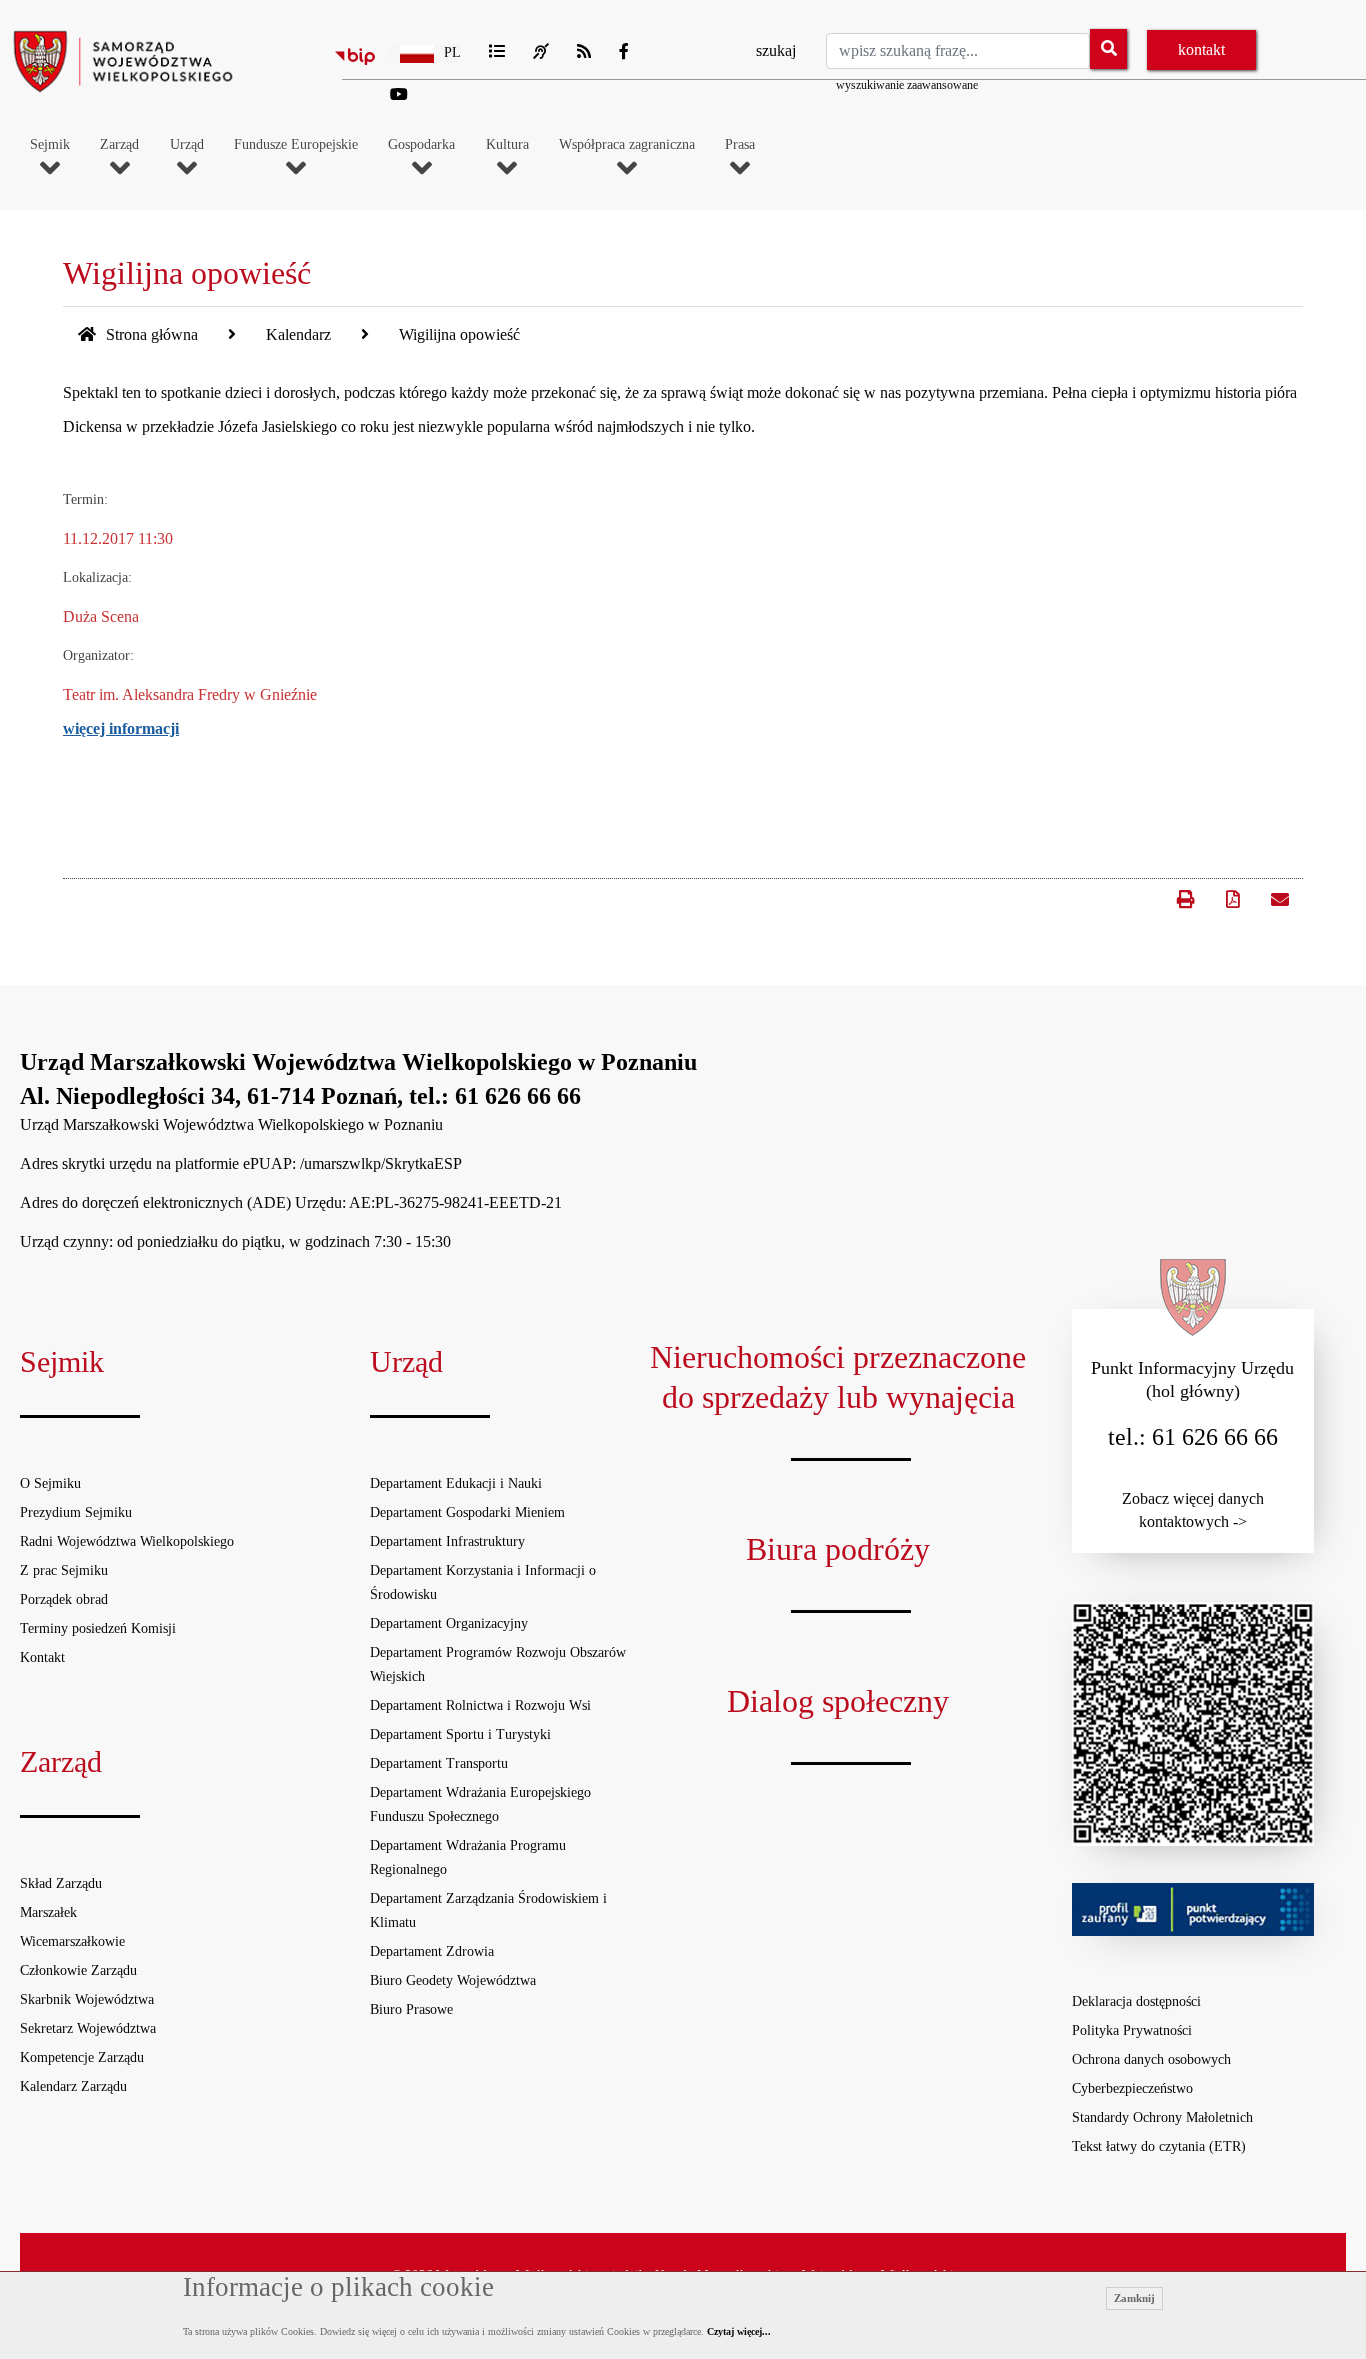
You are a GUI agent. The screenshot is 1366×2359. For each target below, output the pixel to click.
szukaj (776, 50)
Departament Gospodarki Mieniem (467, 1512)
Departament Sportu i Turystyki (460, 1734)
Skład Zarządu (61, 1883)
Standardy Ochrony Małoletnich (1162, 2117)
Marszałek (48, 1912)
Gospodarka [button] (421, 145)
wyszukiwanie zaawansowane (907, 85)
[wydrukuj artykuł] (1185, 890)
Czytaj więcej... (739, 2331)
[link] (1278, 898)
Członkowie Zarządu (78, 1970)
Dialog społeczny (838, 1701)
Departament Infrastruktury (447, 1541)
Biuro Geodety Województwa (453, 1980)
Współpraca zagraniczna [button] (627, 145)
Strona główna (150, 334)
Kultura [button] (507, 145)
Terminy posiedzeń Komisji (98, 1628)
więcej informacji (121, 728)
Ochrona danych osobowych (1151, 2059)
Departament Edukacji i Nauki (456, 1483)
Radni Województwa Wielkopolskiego (127, 1541)
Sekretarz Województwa (88, 2028)
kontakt (1201, 49)
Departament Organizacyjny (449, 1623)
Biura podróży (838, 1549)
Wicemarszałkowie (72, 1941)
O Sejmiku (50, 1483)
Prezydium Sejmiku (76, 1512)
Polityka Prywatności (1132, 2030)
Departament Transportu (439, 1763)
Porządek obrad (64, 1599)
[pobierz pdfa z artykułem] (1233, 900)
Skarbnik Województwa (87, 1999)
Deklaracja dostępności (1136, 2001)
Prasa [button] (740, 145)
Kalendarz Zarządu (73, 2086)
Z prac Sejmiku (64, 1570)
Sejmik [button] (50, 145)
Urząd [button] (187, 145)
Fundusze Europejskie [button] (296, 145)
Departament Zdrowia (432, 1951)
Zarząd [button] (119, 145)
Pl (452, 52)
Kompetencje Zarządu (82, 2057)
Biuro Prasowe (411, 2009)
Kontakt (42, 1657)
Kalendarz (298, 334)
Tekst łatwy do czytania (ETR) (1159, 2146)
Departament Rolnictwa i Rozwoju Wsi (480, 1705)
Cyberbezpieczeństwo (1132, 2088)
